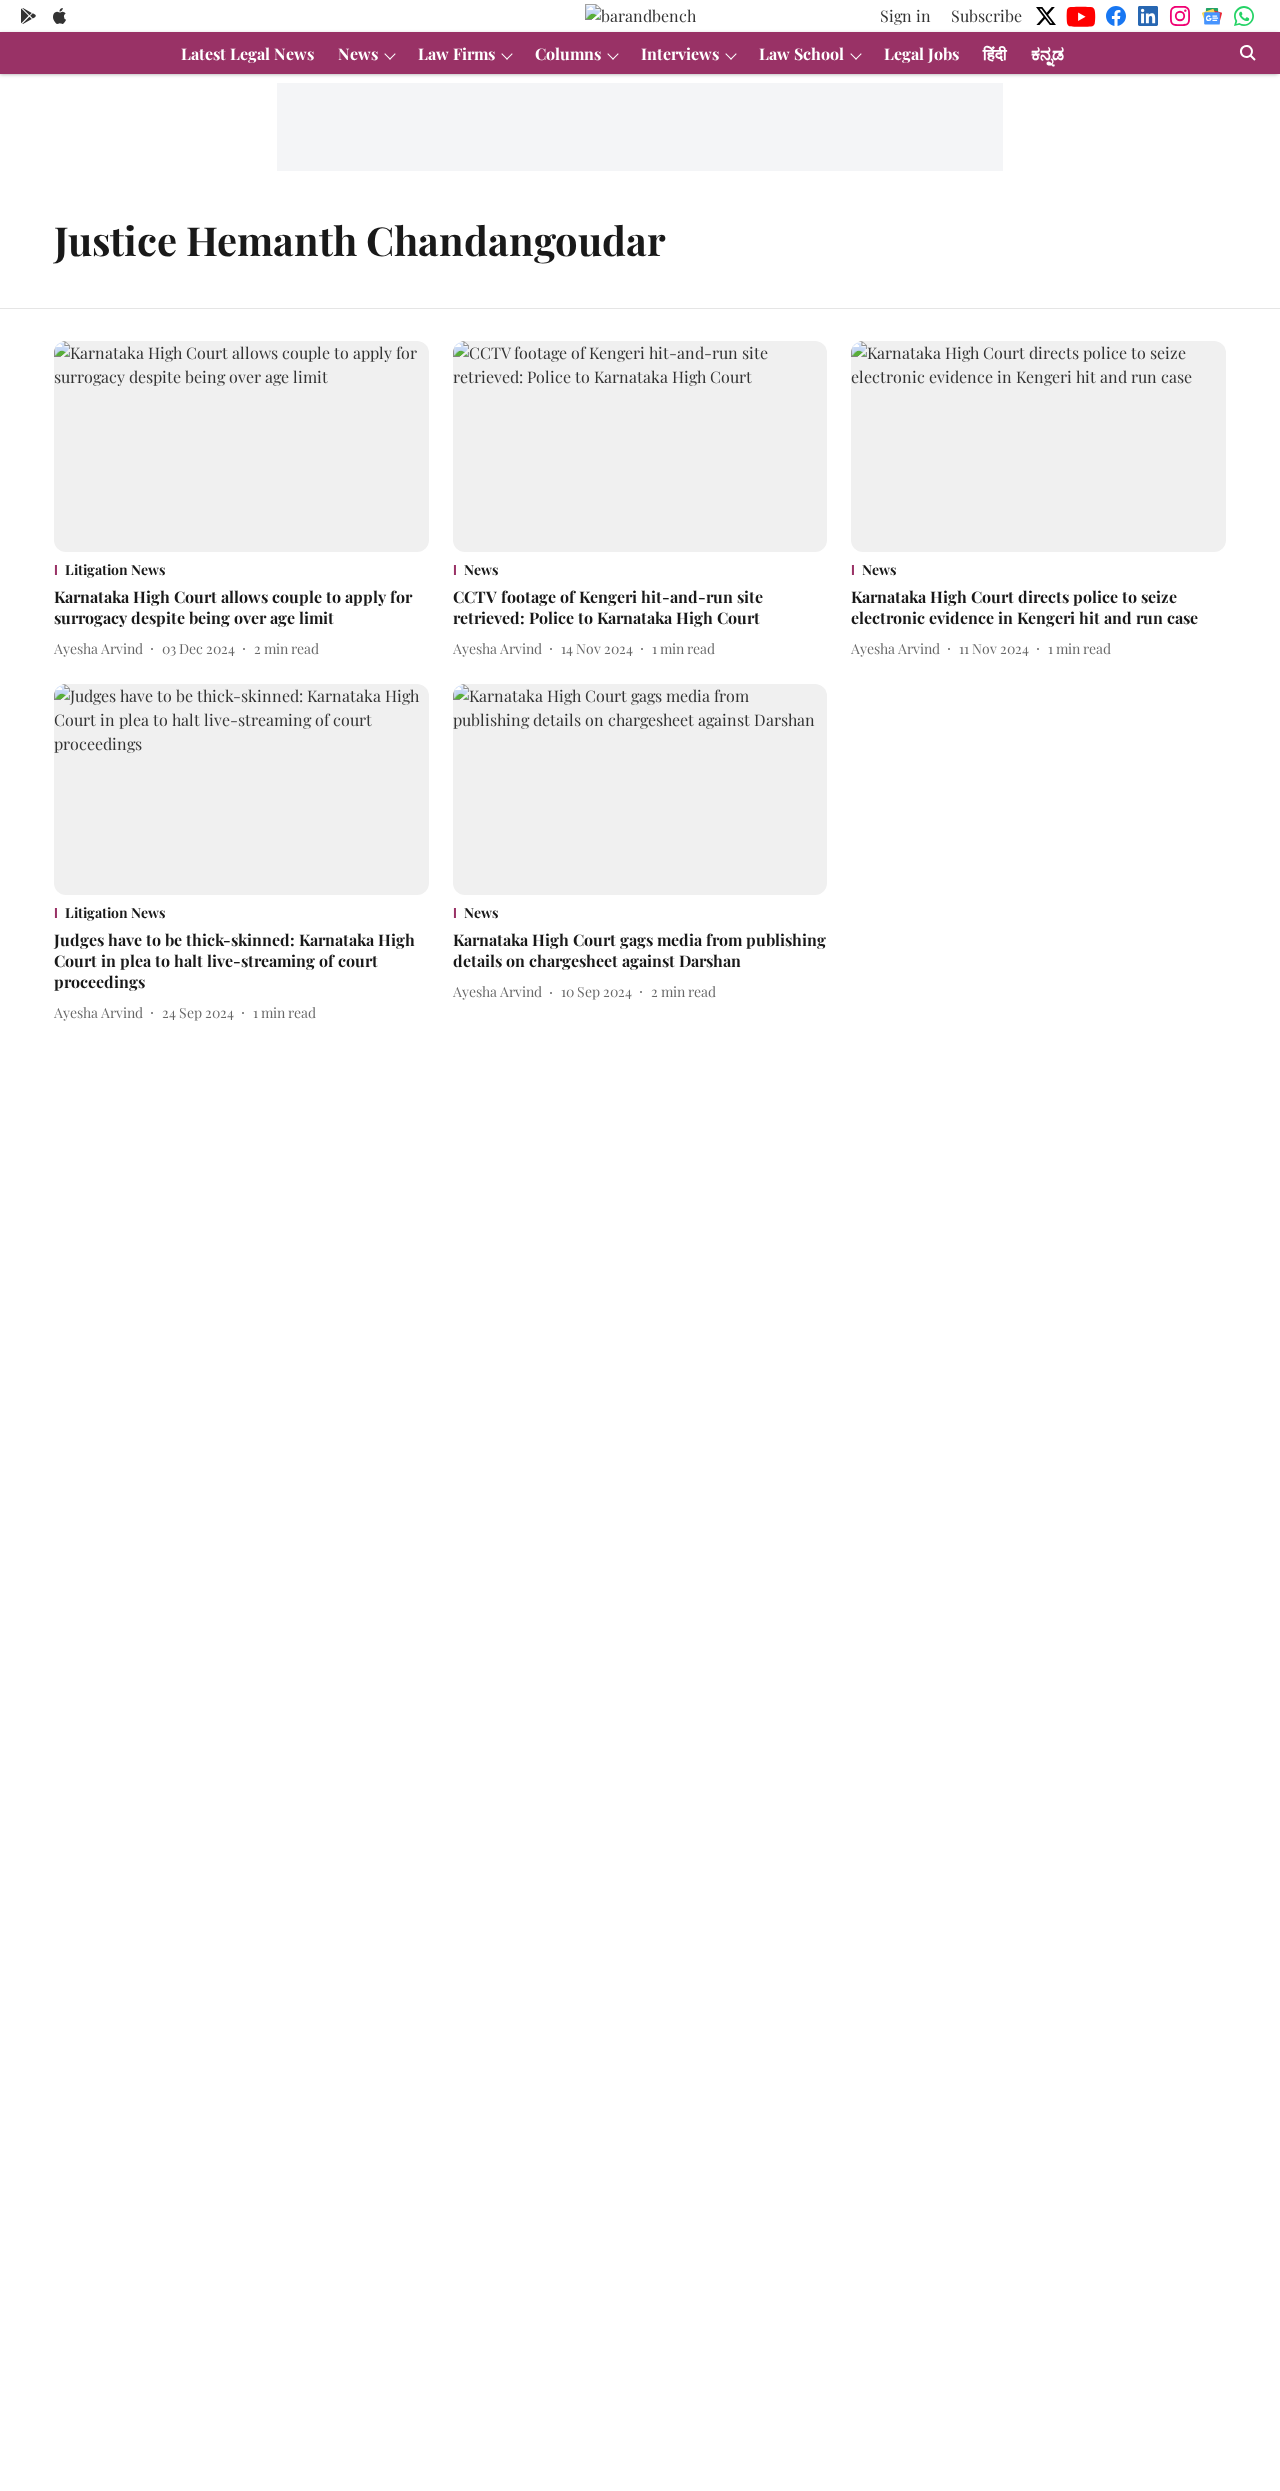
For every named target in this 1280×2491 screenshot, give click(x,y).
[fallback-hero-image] (241, 446)
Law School (801, 53)
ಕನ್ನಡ (1047, 53)
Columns (568, 53)
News (358, 53)
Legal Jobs (921, 53)
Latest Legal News (247, 53)
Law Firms (456, 53)
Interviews (680, 53)
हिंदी (995, 53)
